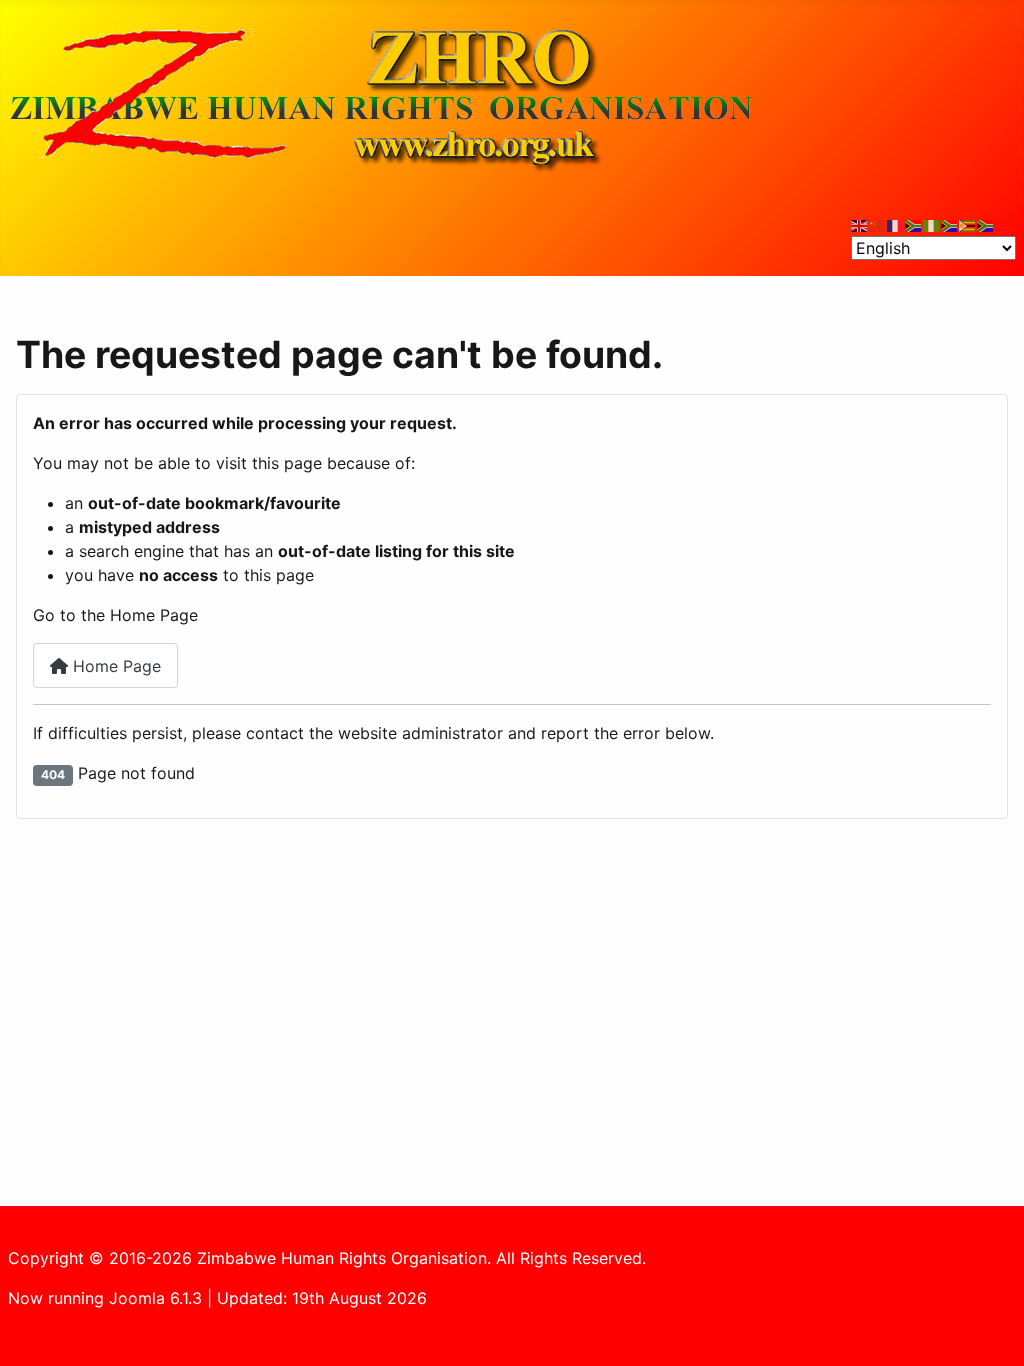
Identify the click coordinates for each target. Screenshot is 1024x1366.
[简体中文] (878, 224)
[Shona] (968, 224)
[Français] (896, 224)
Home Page (114, 666)
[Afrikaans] (914, 224)
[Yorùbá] (932, 224)
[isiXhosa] (986, 224)
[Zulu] (950, 224)
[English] (860, 224)
